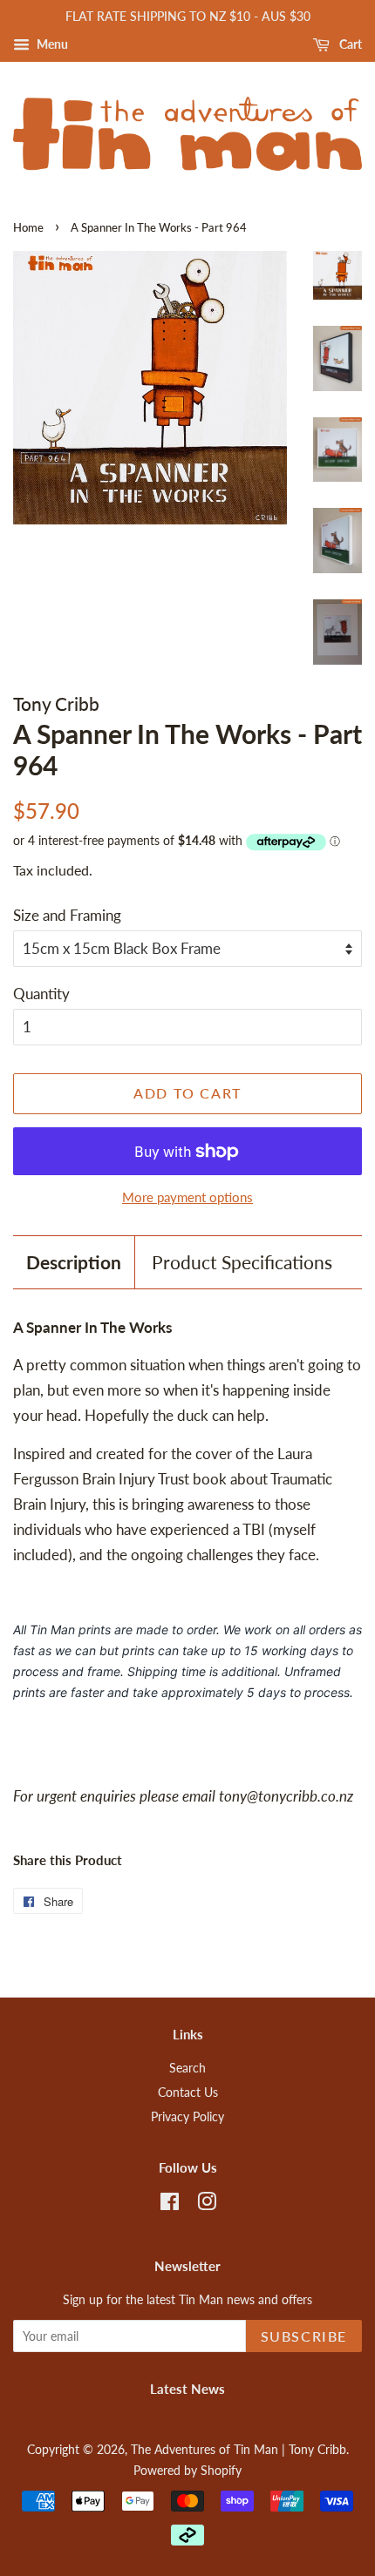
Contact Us (188, 2092)
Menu (51, 44)
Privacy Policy (187, 2116)
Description (74, 1262)
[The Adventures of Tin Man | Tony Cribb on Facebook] (170, 2204)
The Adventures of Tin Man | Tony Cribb (239, 2449)
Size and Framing (67, 915)
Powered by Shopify (187, 2470)
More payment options (187, 1197)
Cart (349, 44)
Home (28, 227)
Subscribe (304, 2336)
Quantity (41, 994)
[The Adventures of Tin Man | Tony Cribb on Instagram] (207, 2204)
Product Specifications (242, 1262)
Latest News (187, 2389)
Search (187, 2068)
